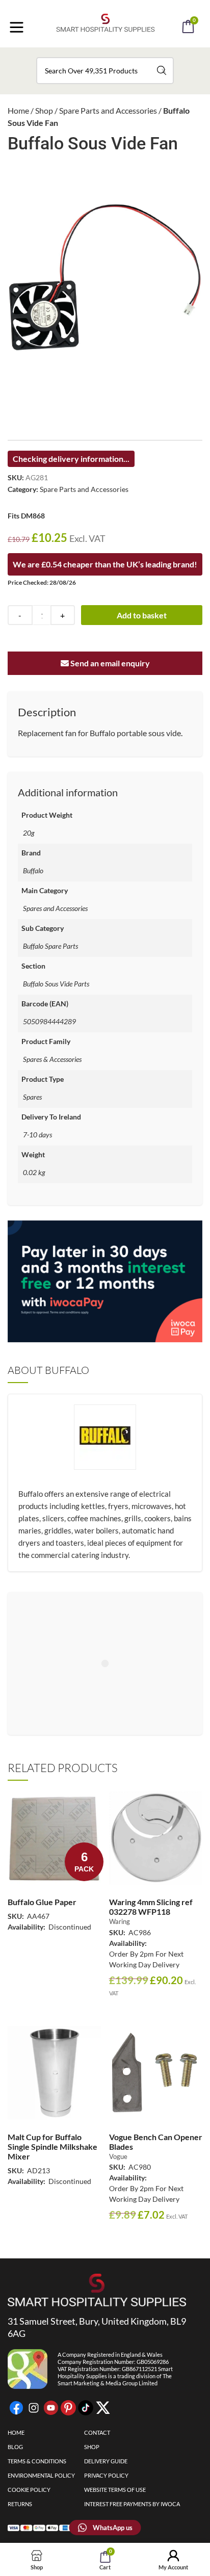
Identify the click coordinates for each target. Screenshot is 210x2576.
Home (18, 110)
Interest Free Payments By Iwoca (132, 2504)
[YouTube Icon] (51, 2408)
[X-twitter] (103, 2408)
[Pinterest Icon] (68, 2408)
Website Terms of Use (115, 2490)
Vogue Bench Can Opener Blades (156, 2142)
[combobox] (105, 71)
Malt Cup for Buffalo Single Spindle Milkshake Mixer (52, 2146)
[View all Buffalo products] (105, 1458)
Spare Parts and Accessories (108, 110)
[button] (119, 55)
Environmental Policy (41, 2475)
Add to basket (142, 615)
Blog (15, 2447)
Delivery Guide (106, 2461)
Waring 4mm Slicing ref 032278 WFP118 (151, 1907)
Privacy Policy (106, 2475)
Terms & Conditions (37, 2461)
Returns (20, 2504)
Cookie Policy (29, 2490)
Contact (97, 2432)
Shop (44, 110)
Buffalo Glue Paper (42, 1902)
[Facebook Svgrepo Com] (16, 2408)
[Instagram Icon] (34, 2408)
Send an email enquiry (109, 663)
